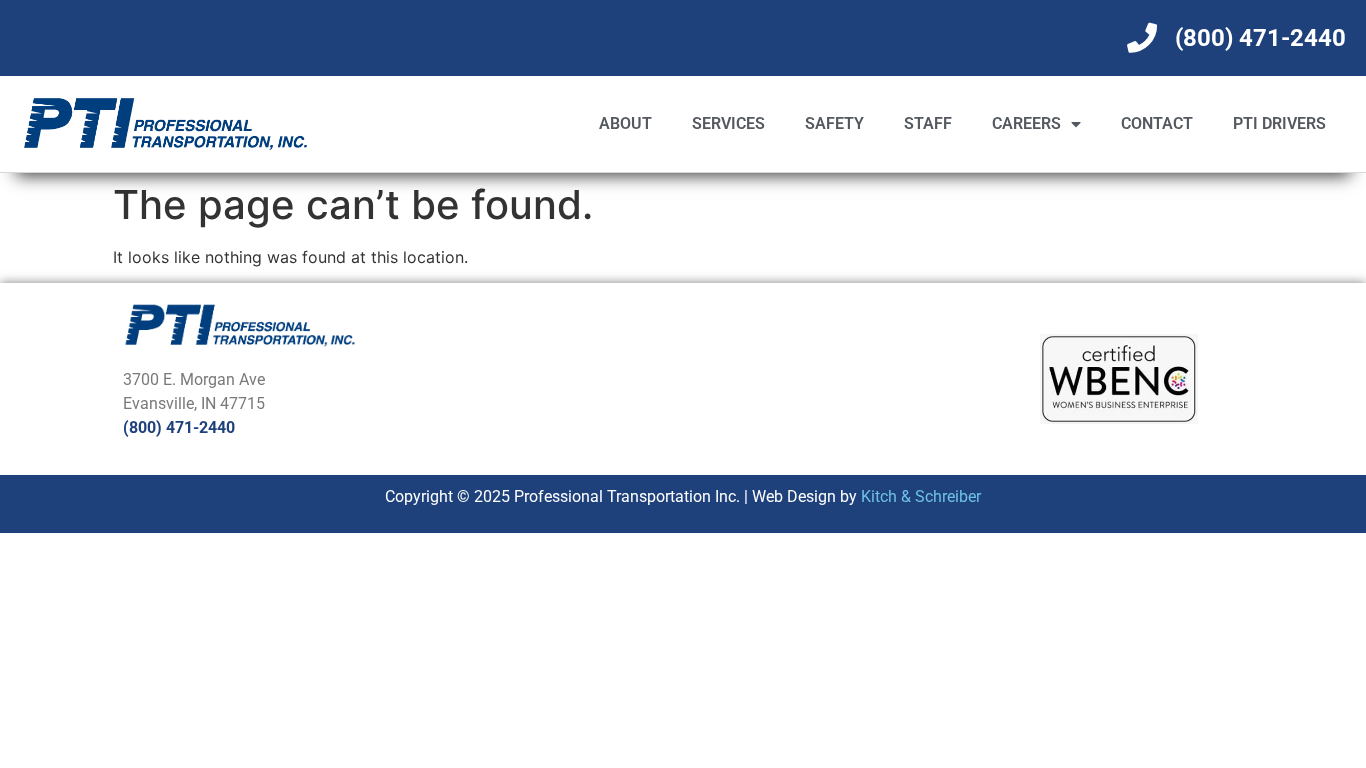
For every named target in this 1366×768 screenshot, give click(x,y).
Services (728, 123)
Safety (834, 123)
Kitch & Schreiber (921, 496)
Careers (1026, 123)
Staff (928, 123)
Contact (1157, 123)
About (625, 123)
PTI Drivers (1279, 123)
